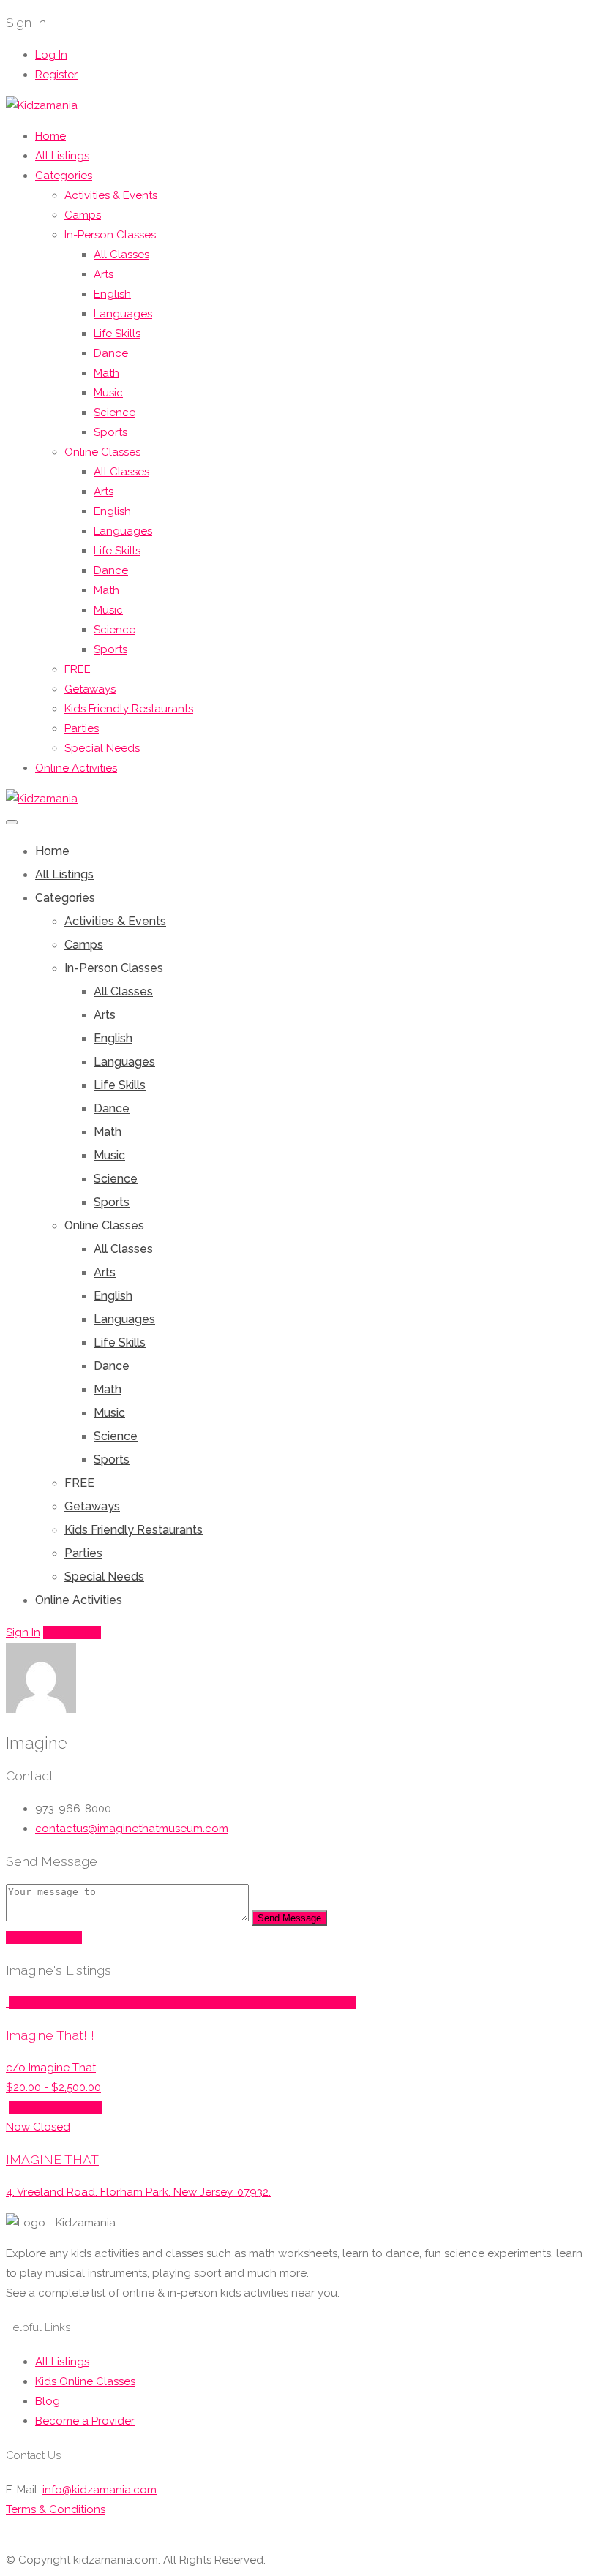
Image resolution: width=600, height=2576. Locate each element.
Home (50, 136)
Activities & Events (111, 195)
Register (56, 75)
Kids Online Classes (85, 2381)
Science (115, 413)
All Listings (62, 156)
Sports (110, 432)
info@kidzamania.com (100, 2490)
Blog (48, 2401)
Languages (123, 314)
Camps (83, 215)
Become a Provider (85, 2421)
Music (108, 393)
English (112, 294)
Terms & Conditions (56, 2509)
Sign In (23, 1632)
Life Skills (117, 334)
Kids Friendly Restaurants (129, 709)
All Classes (121, 255)
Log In (51, 55)
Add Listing (72, 1632)
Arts (104, 274)
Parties (82, 728)
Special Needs (102, 748)
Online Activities (76, 768)
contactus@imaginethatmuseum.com (132, 1829)
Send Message (289, 1918)
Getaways (90, 689)
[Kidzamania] (42, 105)
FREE (78, 669)
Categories (64, 176)
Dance (111, 353)
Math (106, 373)
